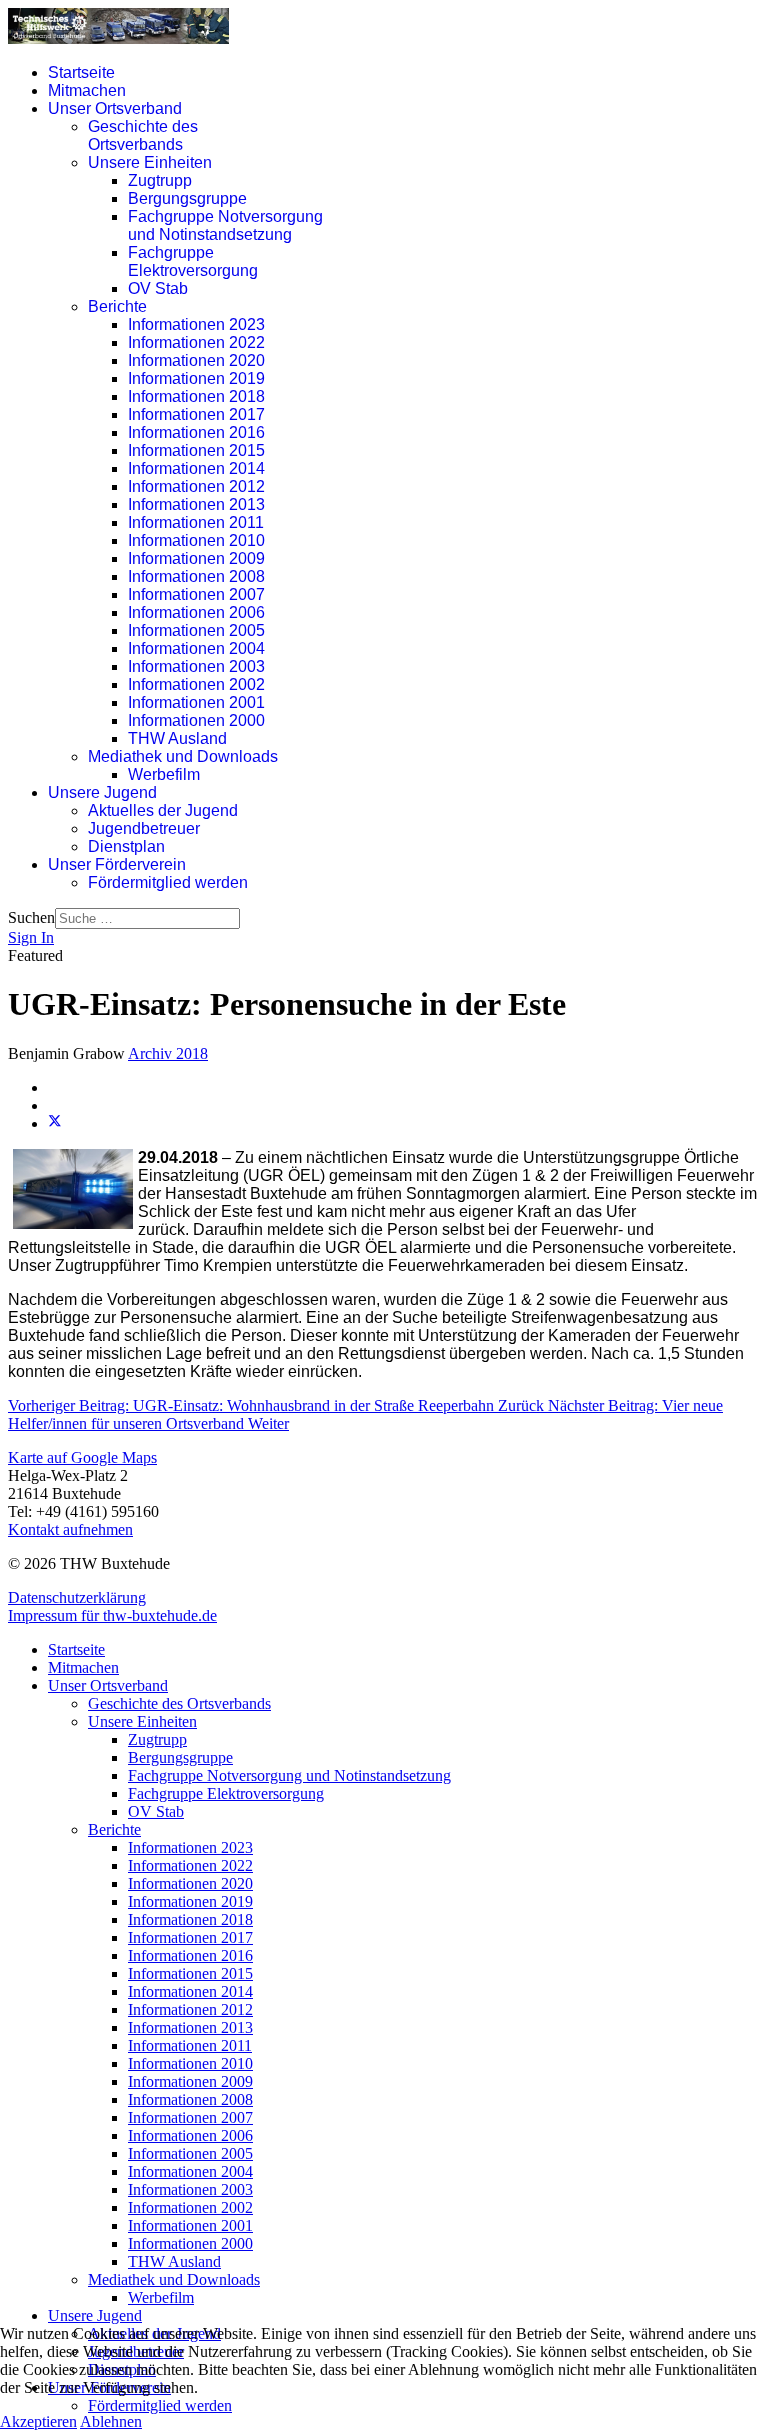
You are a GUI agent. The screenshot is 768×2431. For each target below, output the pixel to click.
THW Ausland (177, 738)
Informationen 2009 (196, 558)
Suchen (31, 917)
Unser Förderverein (117, 864)
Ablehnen (111, 2421)
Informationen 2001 (196, 702)
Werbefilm (164, 774)
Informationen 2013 (196, 504)
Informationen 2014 (196, 468)
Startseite (81, 72)
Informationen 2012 (196, 486)
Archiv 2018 (168, 1053)
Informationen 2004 (196, 648)
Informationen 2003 (196, 666)
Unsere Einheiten (150, 162)
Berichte (117, 306)
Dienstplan (126, 846)
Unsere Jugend (102, 792)
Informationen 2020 (196, 360)
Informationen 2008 (196, 576)
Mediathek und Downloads (183, 756)
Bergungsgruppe (187, 198)
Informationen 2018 (196, 396)
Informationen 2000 (196, 720)
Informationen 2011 (196, 522)
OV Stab (158, 288)
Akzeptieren (38, 2421)
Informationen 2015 (196, 450)
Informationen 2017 (196, 414)
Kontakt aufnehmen (70, 1529)
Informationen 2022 (196, 342)
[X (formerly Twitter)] (55, 1123)
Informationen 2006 (196, 612)
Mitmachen (87, 90)
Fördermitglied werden (168, 882)
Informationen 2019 (196, 378)
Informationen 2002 (196, 684)
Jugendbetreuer (144, 828)
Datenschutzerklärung (77, 1597)
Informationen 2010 (196, 540)
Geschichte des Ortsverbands (143, 135)
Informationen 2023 (196, 324)
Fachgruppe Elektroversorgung (193, 261)
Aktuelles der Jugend (163, 810)
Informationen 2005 (196, 630)
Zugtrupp (160, 180)
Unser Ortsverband (115, 108)
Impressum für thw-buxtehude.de (112, 1615)
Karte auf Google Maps (82, 1457)
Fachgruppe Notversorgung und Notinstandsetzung (225, 225)
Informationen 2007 (196, 594)
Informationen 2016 (196, 432)
